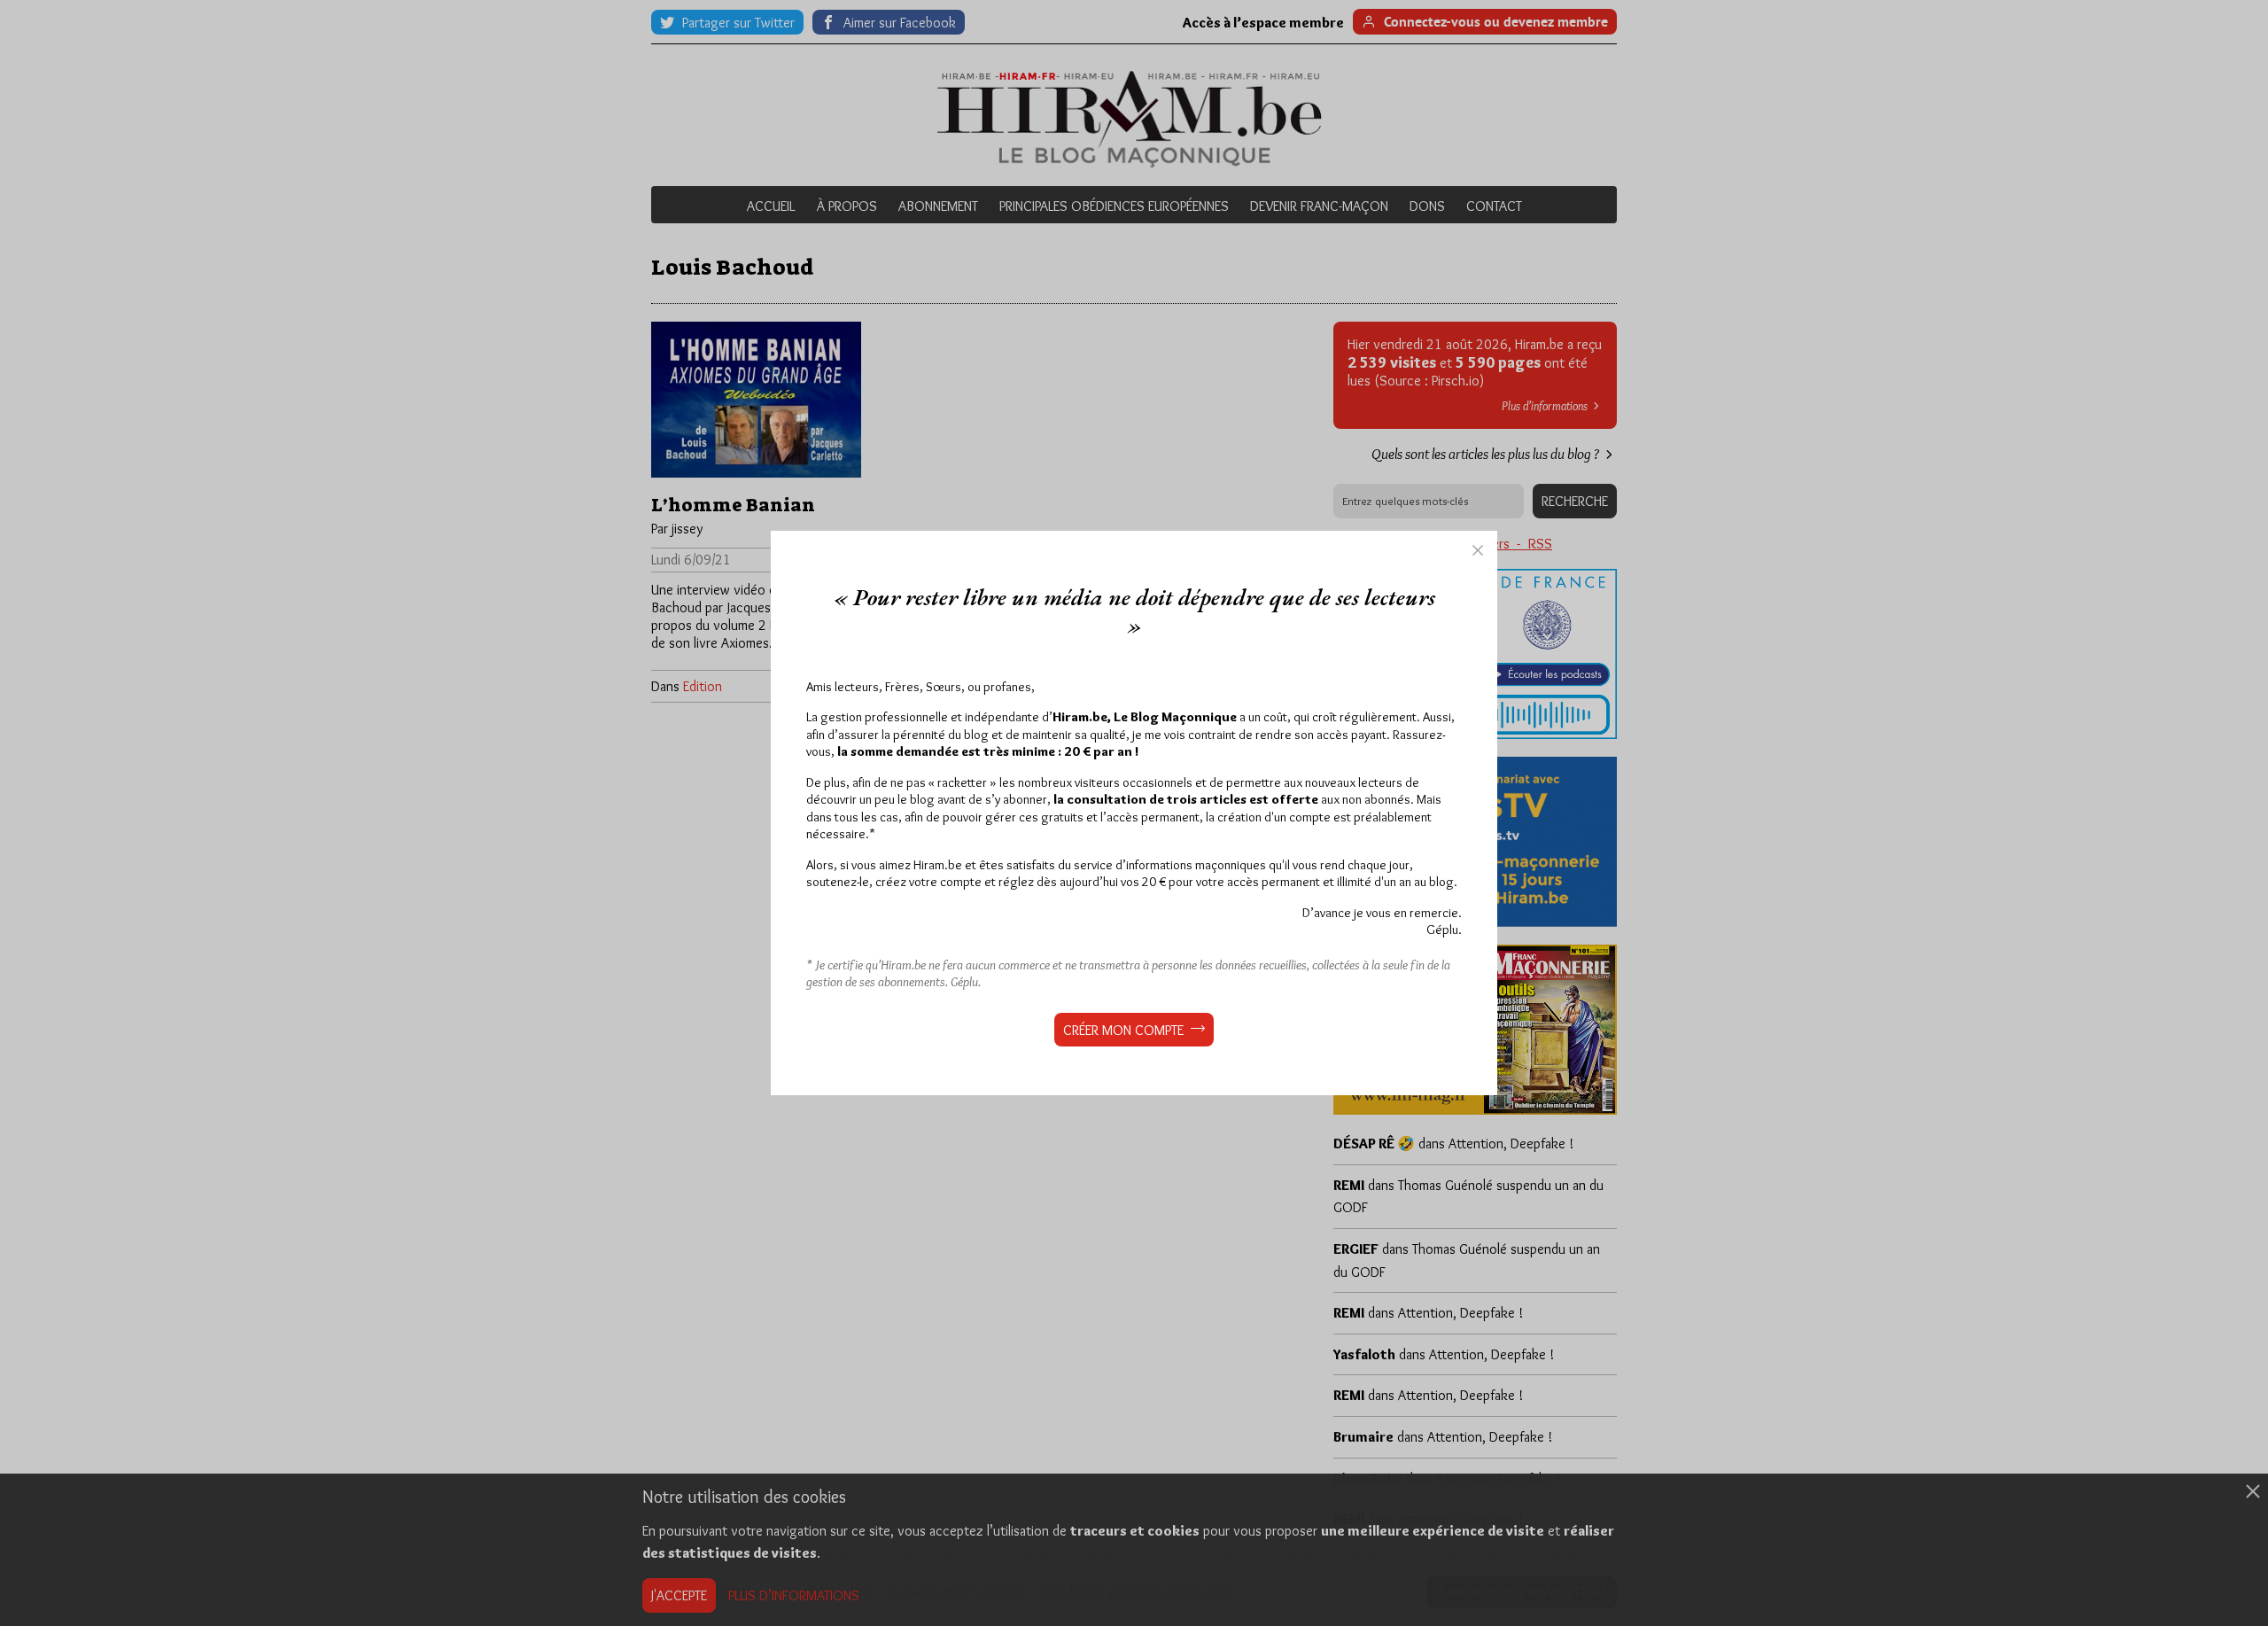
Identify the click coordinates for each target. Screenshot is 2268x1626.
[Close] (1478, 550)
